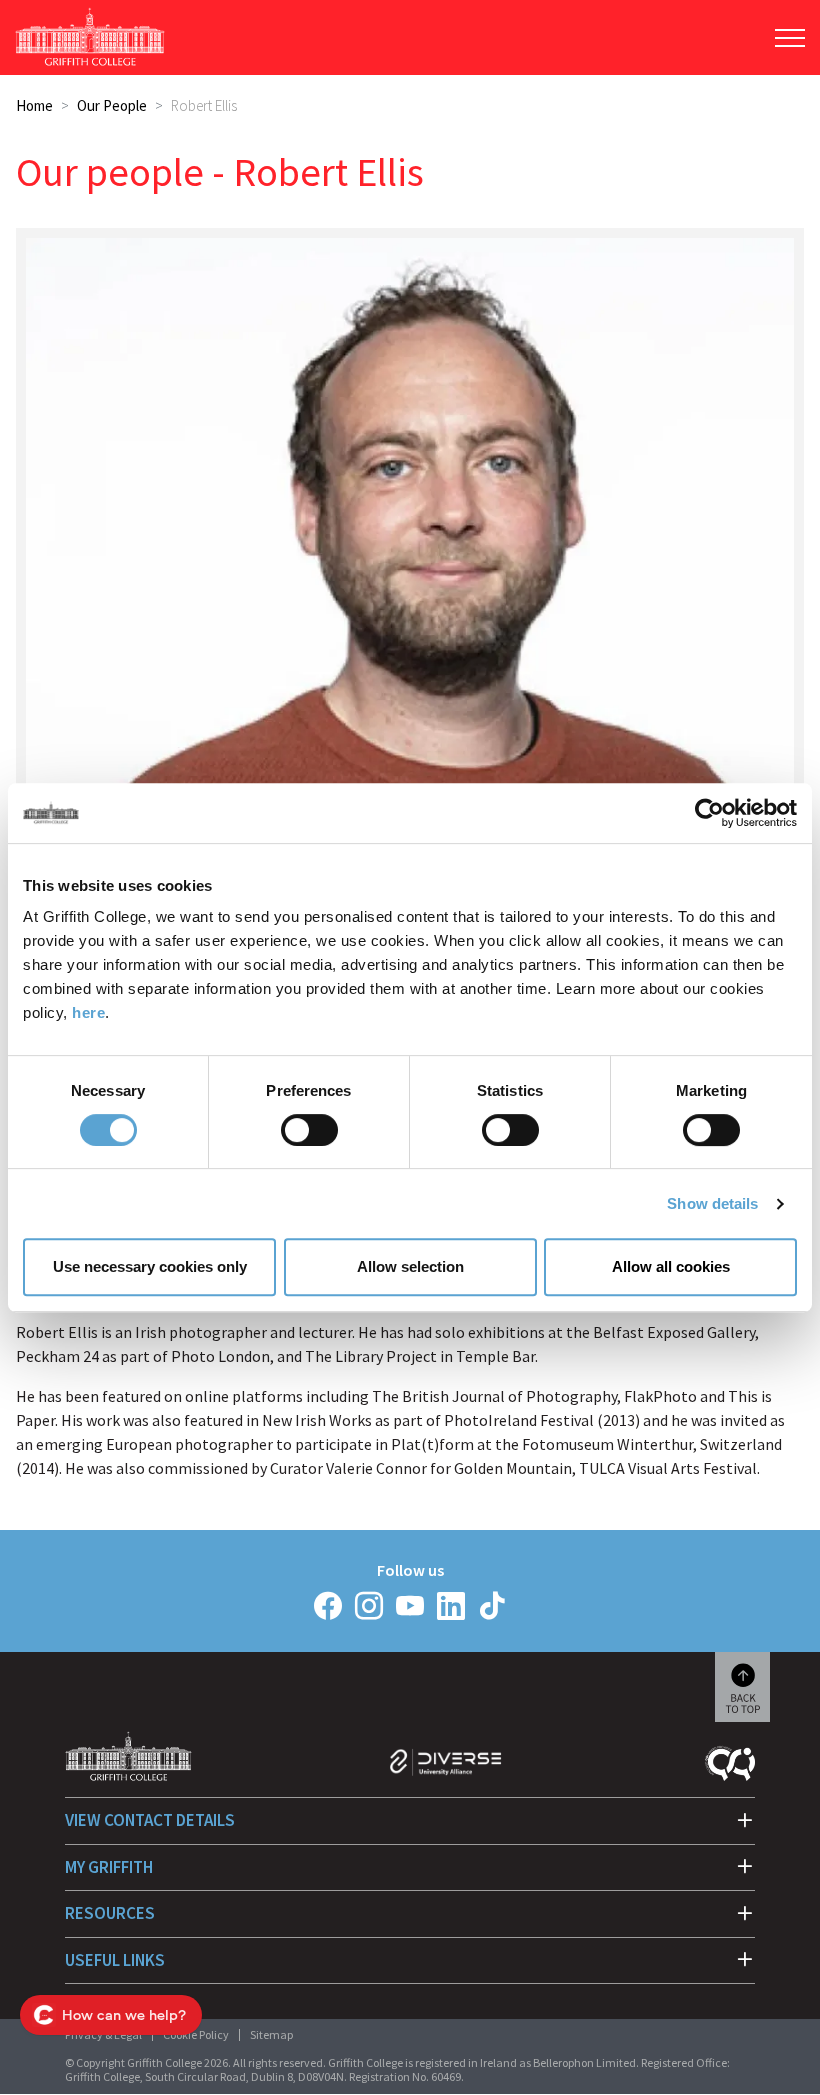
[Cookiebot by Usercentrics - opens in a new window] (709, 813)
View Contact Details (150, 1820)
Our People (112, 105)
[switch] (309, 1130)
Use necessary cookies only (150, 1266)
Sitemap (271, 2034)
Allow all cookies (671, 1266)
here (88, 1012)
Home (34, 105)
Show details (712, 1203)
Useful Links (115, 1960)
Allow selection (410, 1266)
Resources (110, 1913)
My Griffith (109, 1867)
